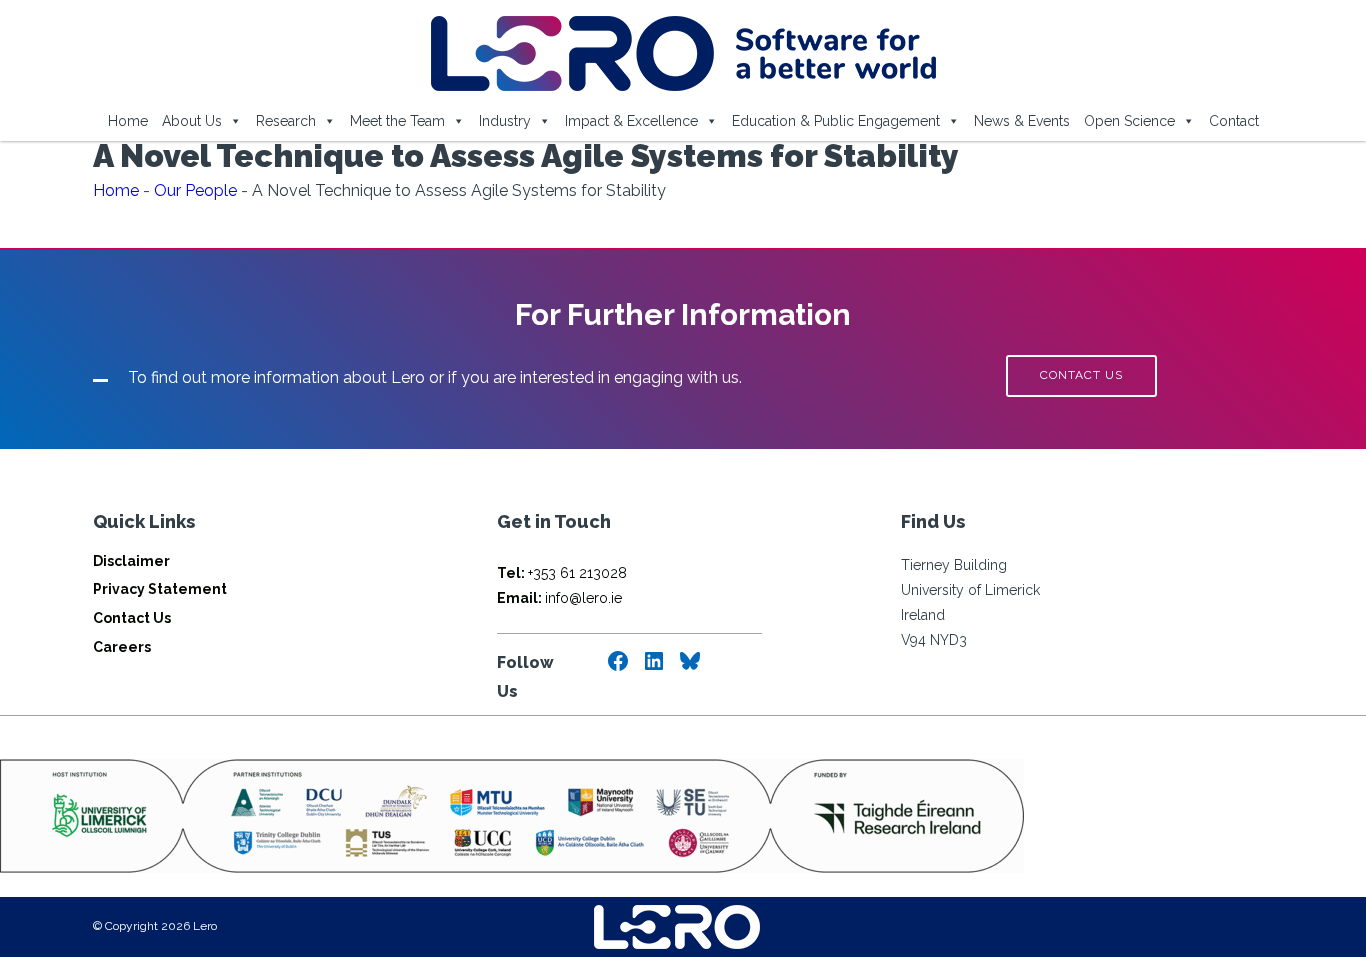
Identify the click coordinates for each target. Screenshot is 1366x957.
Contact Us (132, 618)
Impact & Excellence (631, 121)
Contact (1234, 121)
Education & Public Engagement (836, 121)
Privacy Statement (160, 589)
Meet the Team (397, 121)
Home (128, 121)
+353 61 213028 (562, 573)
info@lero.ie (559, 598)
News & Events (1022, 121)
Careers (122, 647)
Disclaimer (131, 561)
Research (286, 121)
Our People (195, 190)
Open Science (1129, 121)
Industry (505, 121)
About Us (192, 121)
